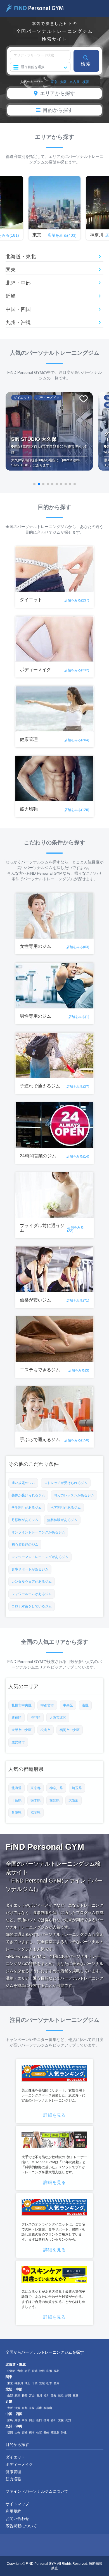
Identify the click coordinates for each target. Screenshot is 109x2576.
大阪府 (74, 1800)
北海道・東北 (21, 257)
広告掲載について (21, 2526)
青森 (20, 2371)
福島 (56, 2371)
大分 (17, 2433)
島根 (25, 2420)
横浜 (86, 82)
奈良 (32, 2408)
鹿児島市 (18, 1742)
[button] (34, 484)
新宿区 (16, 1718)
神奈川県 (56, 1788)
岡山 (32, 2420)
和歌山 (48, 2408)
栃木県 (35, 1800)
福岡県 (35, 1813)
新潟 (17, 2396)
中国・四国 (18, 309)
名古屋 (75, 82)
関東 (11, 270)
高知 (68, 2420)
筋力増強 (13, 2479)
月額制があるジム (25, 1520)
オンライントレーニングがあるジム (38, 1532)
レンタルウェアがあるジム (32, 1582)
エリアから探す (58, 93)
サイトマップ (17, 2504)
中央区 (68, 1705)
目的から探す (58, 110)
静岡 (68, 2396)
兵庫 (39, 2408)
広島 (10, 2420)
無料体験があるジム (62, 1520)
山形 (49, 2371)
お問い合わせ (17, 2519)
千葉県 (16, 1800)
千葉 (35, 2383)
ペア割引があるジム (66, 1508)
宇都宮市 (47, 1705)
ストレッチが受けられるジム (66, 1483)
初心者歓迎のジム (25, 1545)
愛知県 (54, 1800)
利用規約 (13, 2511)
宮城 (35, 2371)
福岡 (10, 2433)
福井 (46, 2396)
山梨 (10, 2396)
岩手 (27, 2371)
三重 (75, 2396)
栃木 (49, 2383)
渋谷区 (35, 1718)
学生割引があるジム (27, 1508)
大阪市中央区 (22, 1730)
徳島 (46, 2420)
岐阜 (61, 2396)
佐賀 (39, 2433)
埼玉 (27, 2383)
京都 (25, 2408)
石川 (39, 2396)
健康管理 (13, 2472)
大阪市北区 (58, 1718)
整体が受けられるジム (28, 1495)
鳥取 (17, 2420)
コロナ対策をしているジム (32, 1606)
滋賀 (17, 2408)
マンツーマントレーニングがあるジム (40, 1557)
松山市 (46, 1730)
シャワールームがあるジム (32, 1594)
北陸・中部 (18, 283)
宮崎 (25, 2433)
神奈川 (19, 2383)
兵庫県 (16, 1813)
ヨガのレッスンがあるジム (74, 1495)
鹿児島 (55, 2433)
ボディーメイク (19, 2464)
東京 (54, 82)
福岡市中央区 (70, 1730)
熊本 (32, 2433)
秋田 (42, 2371)
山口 (39, 2420)
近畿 (11, 296)
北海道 (16, 1788)
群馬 (56, 2383)
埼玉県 (77, 1788)
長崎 (46, 2433)
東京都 (35, 1788)
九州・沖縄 (18, 323)
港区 (85, 1705)
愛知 (54, 2396)
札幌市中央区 (22, 1705)
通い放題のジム (23, 1483)
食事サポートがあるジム (30, 1569)
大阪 (63, 82)
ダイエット (15, 2457)
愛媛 (61, 2420)
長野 (25, 2396)
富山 (32, 2396)
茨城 (42, 2383)
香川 (54, 2420)
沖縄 (64, 2433)
